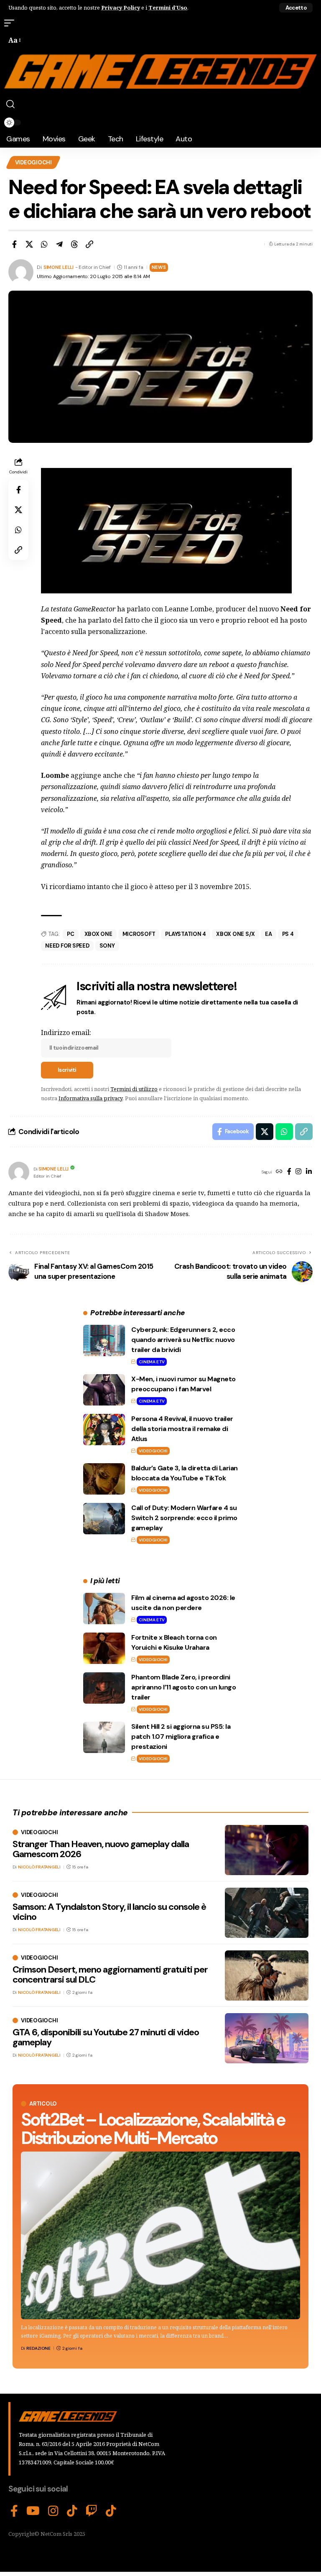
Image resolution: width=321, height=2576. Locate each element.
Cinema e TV (152, 1362)
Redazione (38, 2348)
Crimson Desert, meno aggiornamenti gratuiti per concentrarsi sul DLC (110, 1974)
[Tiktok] (111, 2511)
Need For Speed (67, 946)
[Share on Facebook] (14, 244)
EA (269, 934)
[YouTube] (33, 2511)
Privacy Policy (121, 8)
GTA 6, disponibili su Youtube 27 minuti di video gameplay (106, 2037)
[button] (296, 8)
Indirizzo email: (66, 1032)
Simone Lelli (59, 267)
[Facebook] (289, 1172)
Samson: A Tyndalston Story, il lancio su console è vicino (109, 1912)
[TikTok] (72, 2511)
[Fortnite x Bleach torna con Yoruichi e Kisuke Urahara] (104, 1648)
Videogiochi (33, 162)
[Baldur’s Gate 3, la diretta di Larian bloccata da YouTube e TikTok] (104, 1479)
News (159, 267)
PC (71, 934)
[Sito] (279, 1172)
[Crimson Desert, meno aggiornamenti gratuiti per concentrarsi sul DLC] (267, 1975)
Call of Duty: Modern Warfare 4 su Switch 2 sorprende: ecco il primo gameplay (184, 1518)
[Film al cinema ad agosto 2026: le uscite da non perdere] (104, 1609)
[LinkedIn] (309, 1172)
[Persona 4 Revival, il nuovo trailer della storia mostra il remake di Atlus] (104, 1430)
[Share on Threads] (74, 244)
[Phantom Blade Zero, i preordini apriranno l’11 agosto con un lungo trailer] (104, 1688)
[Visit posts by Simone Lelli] (19, 1172)
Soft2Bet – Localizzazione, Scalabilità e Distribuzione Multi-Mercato (153, 2129)
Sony (107, 946)
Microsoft (139, 934)
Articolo (43, 2104)
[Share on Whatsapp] (44, 244)
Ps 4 (288, 934)
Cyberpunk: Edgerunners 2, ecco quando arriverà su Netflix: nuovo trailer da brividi (183, 1340)
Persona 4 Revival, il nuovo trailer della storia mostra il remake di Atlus (182, 1429)
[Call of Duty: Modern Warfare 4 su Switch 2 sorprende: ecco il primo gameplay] (104, 1519)
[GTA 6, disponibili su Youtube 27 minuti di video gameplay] (267, 2038)
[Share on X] (29, 244)
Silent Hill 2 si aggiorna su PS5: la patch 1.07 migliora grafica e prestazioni (181, 1736)
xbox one (98, 934)
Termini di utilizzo (134, 1089)
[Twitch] (92, 2511)
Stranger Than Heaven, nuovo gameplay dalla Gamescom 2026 (101, 1849)
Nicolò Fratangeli (39, 1867)
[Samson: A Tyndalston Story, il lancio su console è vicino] (267, 1913)
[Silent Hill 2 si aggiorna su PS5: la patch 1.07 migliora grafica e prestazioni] (104, 1737)
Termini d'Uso (168, 8)
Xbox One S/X (236, 934)
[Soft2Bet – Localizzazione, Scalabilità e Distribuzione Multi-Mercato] (160, 2235)
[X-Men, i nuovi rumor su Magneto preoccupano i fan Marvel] (104, 1390)
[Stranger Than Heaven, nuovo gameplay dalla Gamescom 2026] (267, 1850)
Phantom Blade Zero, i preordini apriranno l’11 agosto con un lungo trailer (183, 1687)
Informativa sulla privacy (90, 1098)
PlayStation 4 (186, 934)
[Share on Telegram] (59, 244)
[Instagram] (298, 1172)
